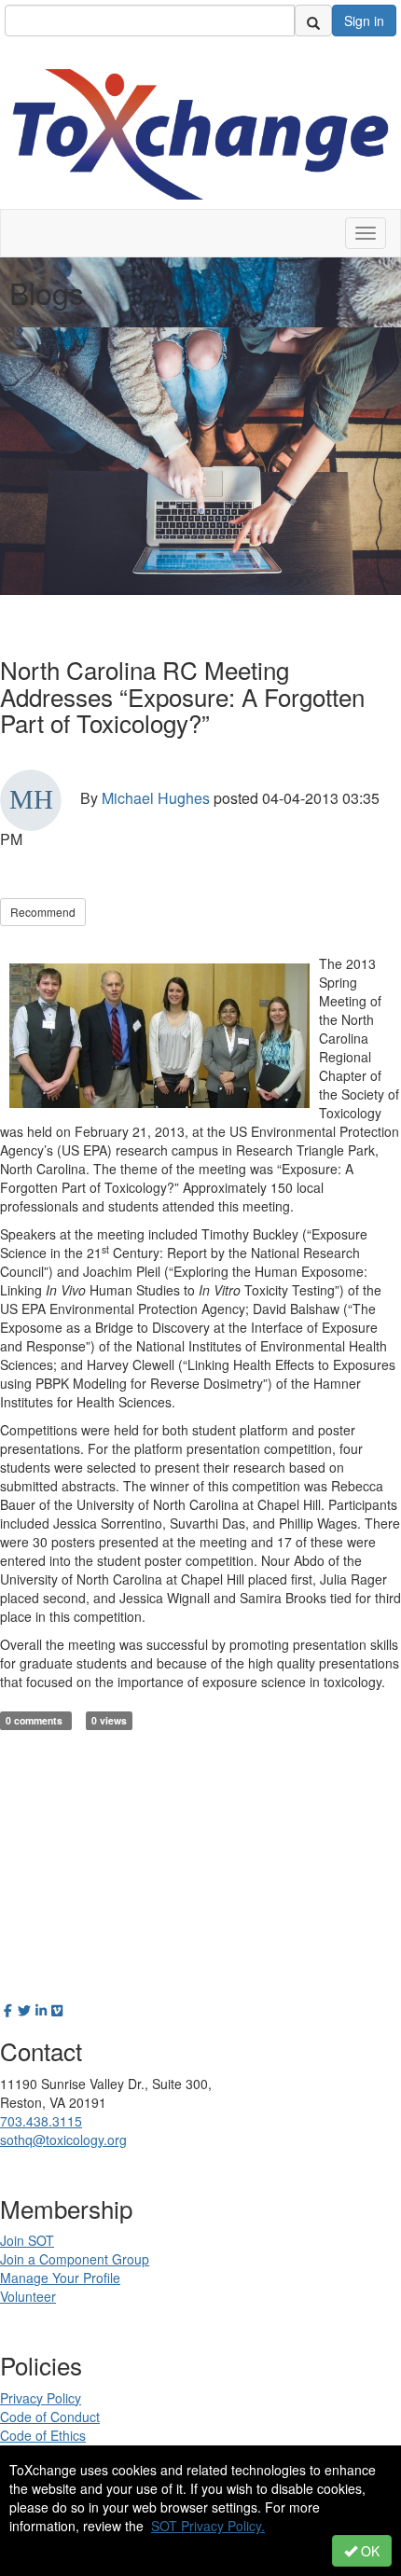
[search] (313, 21)
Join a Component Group (75, 2259)
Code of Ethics (43, 2435)
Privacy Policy (41, 2398)
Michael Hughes (156, 798)
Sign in (364, 21)
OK (368, 2551)
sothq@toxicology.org (63, 2140)
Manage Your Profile (60, 2278)
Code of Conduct (50, 2417)
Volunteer (28, 2296)
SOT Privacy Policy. (208, 2526)
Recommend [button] (43, 912)
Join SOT (27, 2240)
